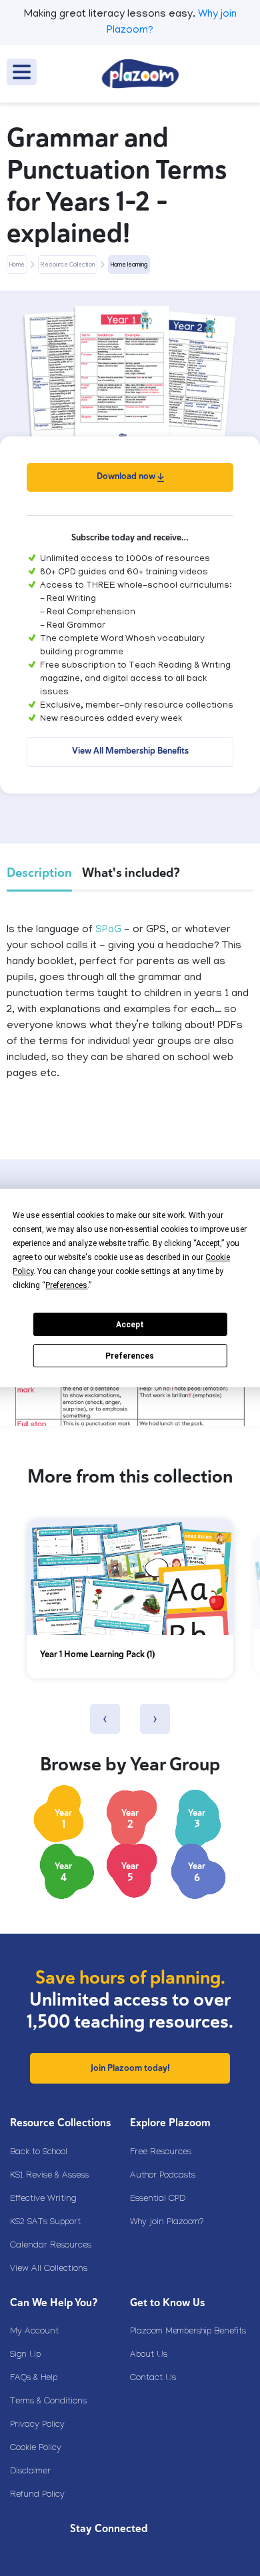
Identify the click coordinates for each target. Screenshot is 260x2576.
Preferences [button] (66, 1285)
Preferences (130, 1356)
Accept (130, 1325)
